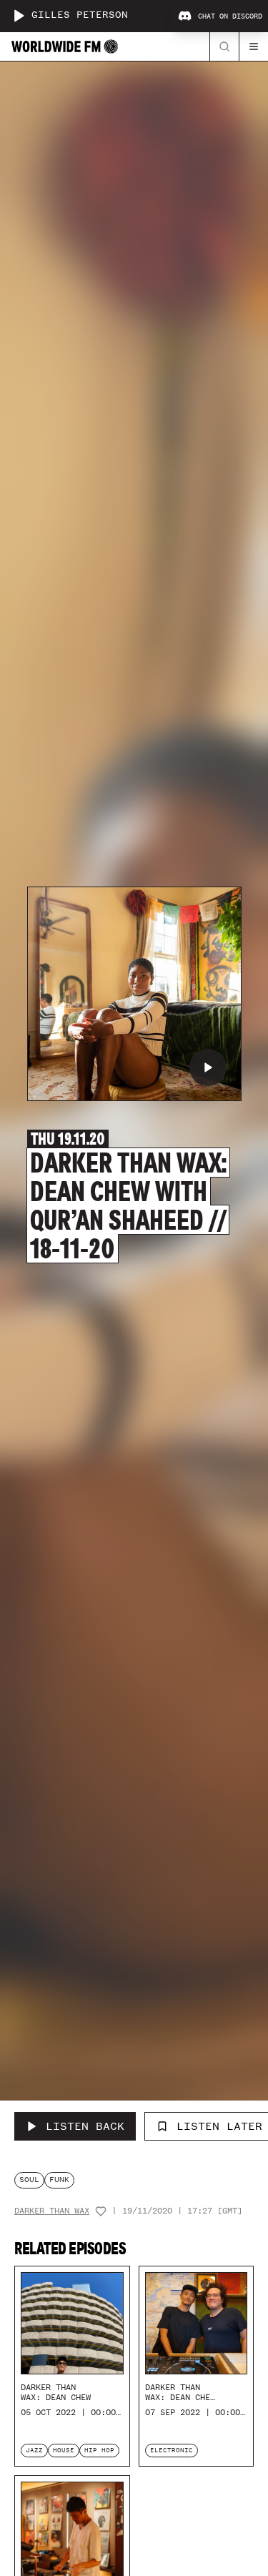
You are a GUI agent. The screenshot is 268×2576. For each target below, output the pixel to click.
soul (29, 2180)
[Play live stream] (19, 16)
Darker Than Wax (52, 2211)
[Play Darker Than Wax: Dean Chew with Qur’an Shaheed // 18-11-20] (208, 1067)
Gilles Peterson (80, 15)
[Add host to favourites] (101, 2211)
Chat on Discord (230, 16)
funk (59, 2180)
